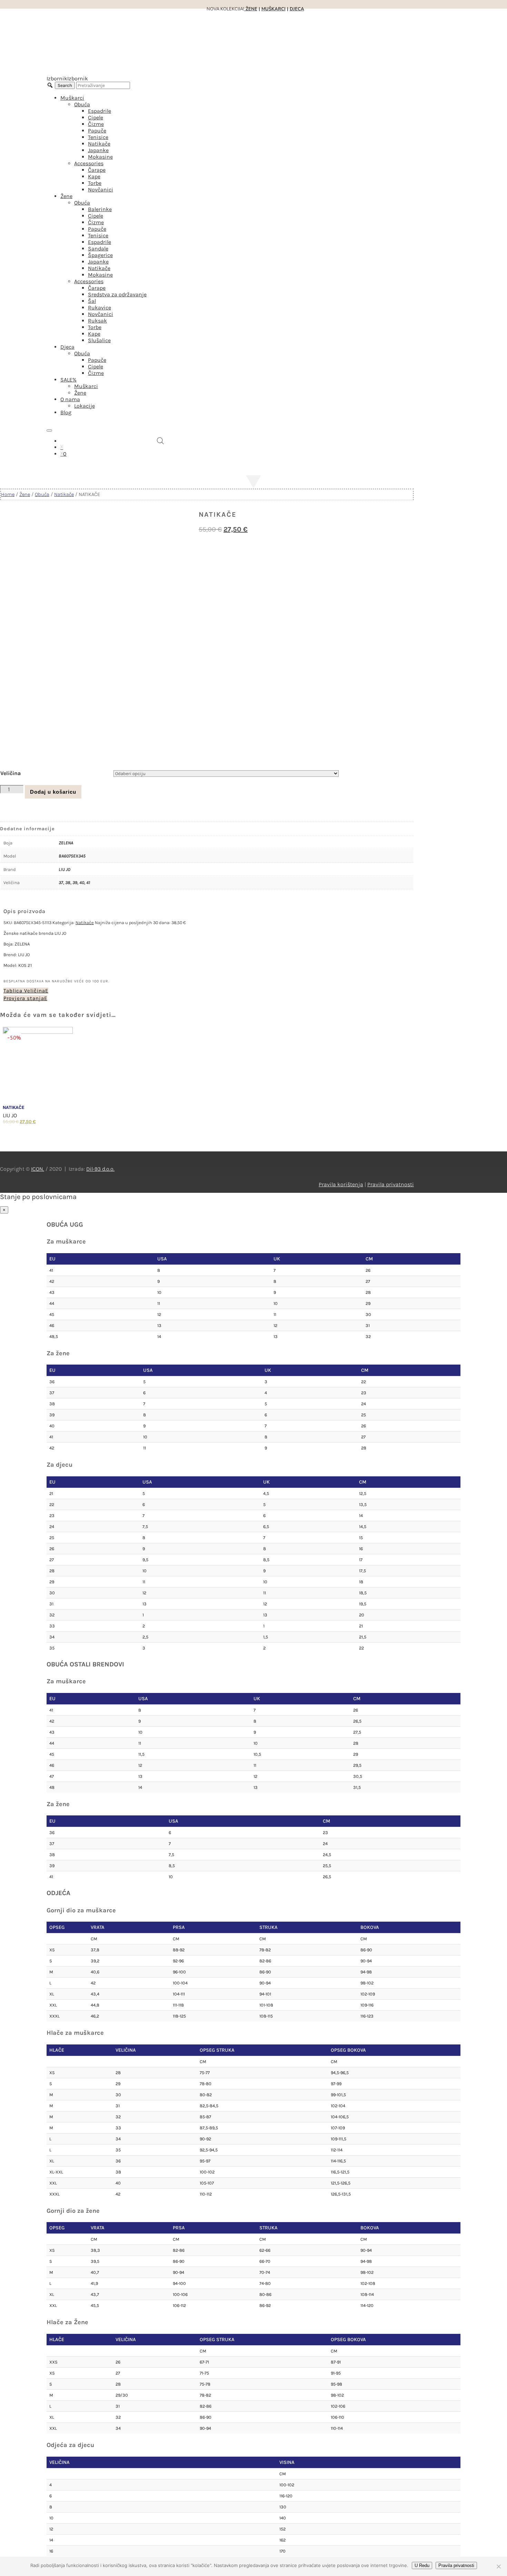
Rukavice (100, 308)
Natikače (99, 144)
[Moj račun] (62, 447)
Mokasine (100, 157)
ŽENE (251, 9)
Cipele (96, 117)
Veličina (11, 773)
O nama (70, 399)
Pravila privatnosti (391, 1184)
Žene (66, 196)
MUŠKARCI (274, 9)
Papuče (97, 131)
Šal (92, 301)
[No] (498, 2566)
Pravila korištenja (341, 1184)
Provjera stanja (24, 998)
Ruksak (97, 321)
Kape (94, 176)
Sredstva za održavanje (117, 294)
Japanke (98, 150)
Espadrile (100, 111)
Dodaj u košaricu (53, 792)
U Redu (422, 2565)
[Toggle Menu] (49, 430)
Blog (66, 412)
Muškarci (72, 98)
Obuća (82, 104)
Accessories (89, 163)
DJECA (297, 9)
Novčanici (101, 190)
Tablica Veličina (24, 991)
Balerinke (100, 209)
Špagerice (100, 255)
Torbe (95, 183)
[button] (67, 78)
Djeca (67, 347)
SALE (68, 380)
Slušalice (99, 340)
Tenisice (98, 137)
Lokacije (84, 406)
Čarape (97, 170)
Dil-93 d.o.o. (100, 1169)
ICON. (38, 1169)
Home (8, 494)
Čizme (96, 124)
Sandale (98, 249)
